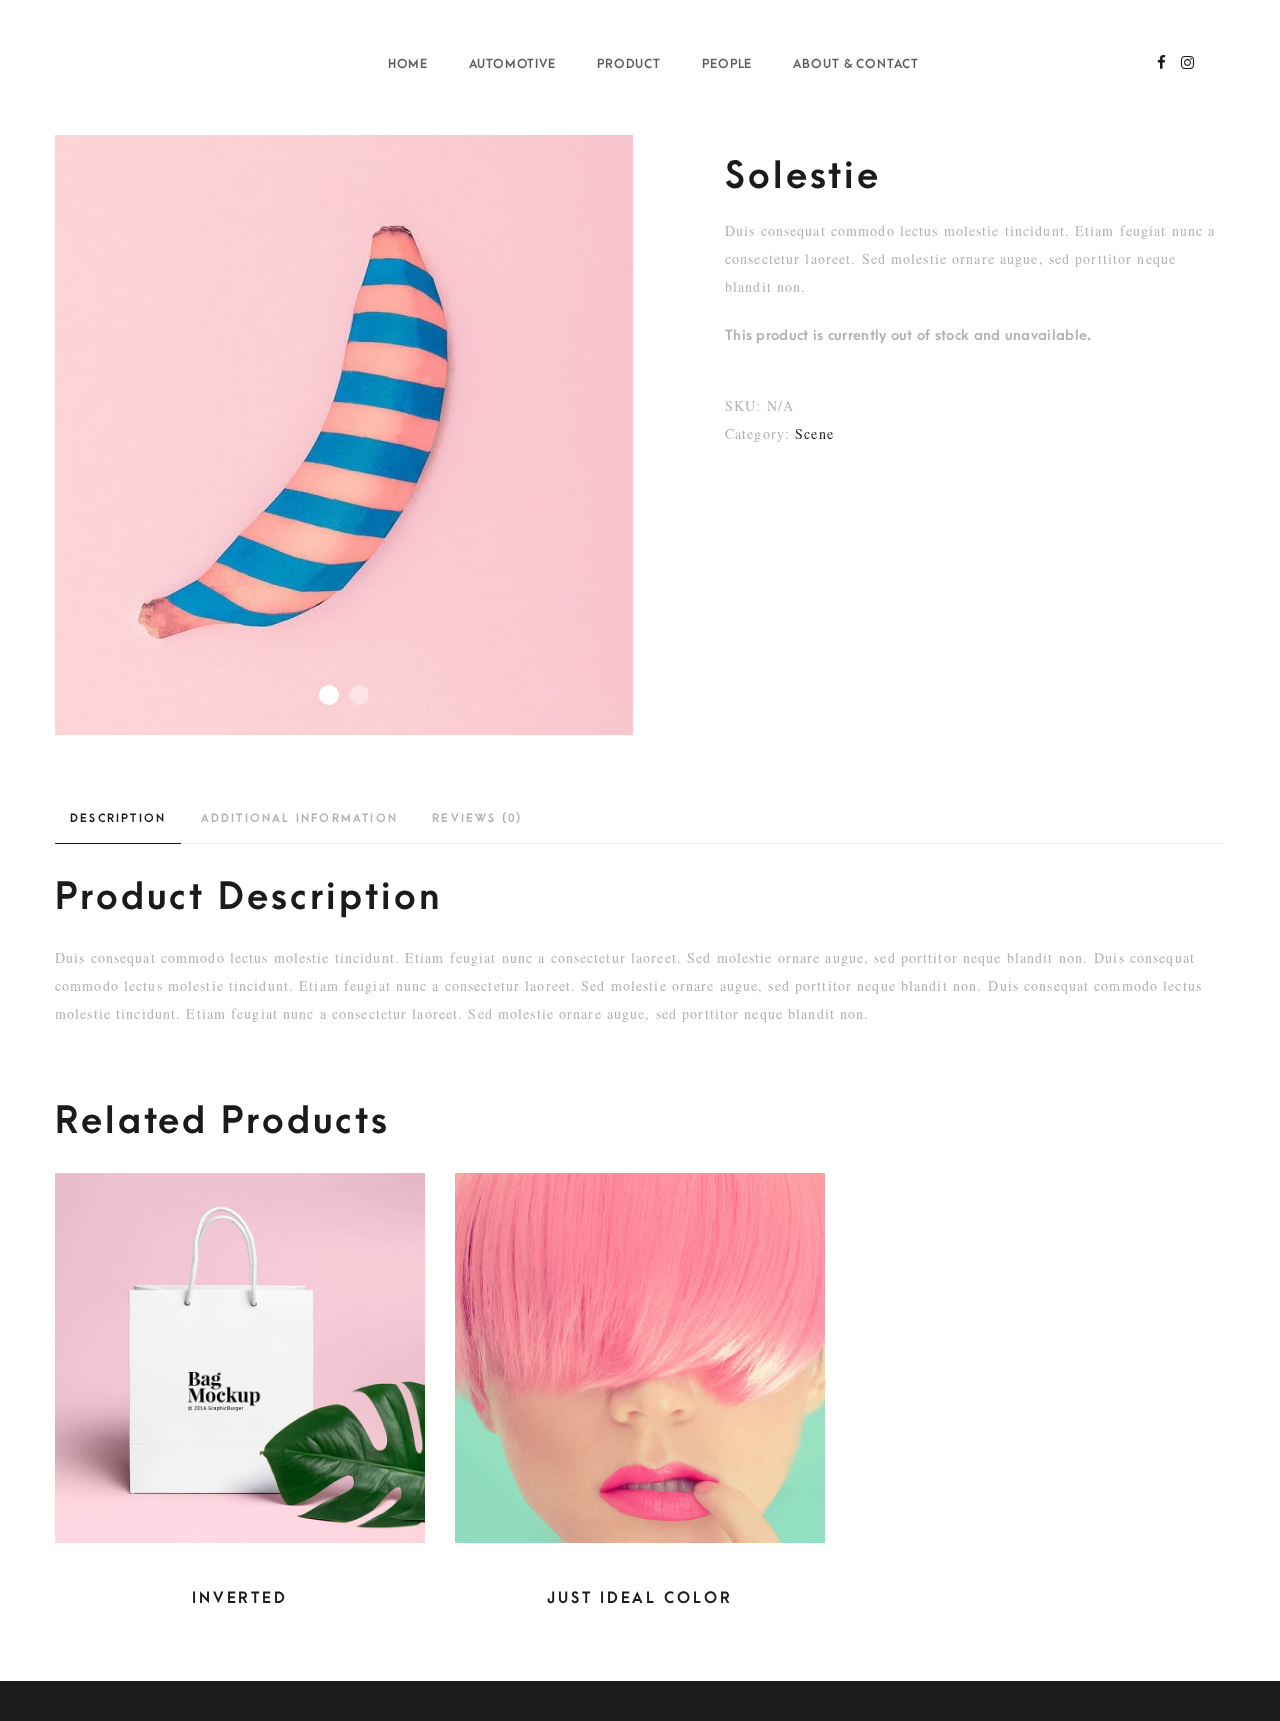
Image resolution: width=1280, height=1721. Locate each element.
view (240, 1392)
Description (118, 818)
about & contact (856, 64)
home (408, 64)
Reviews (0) (477, 818)
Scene (814, 433)
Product (629, 64)
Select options (235, 1339)
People (727, 64)
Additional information (299, 818)
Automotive (513, 64)
